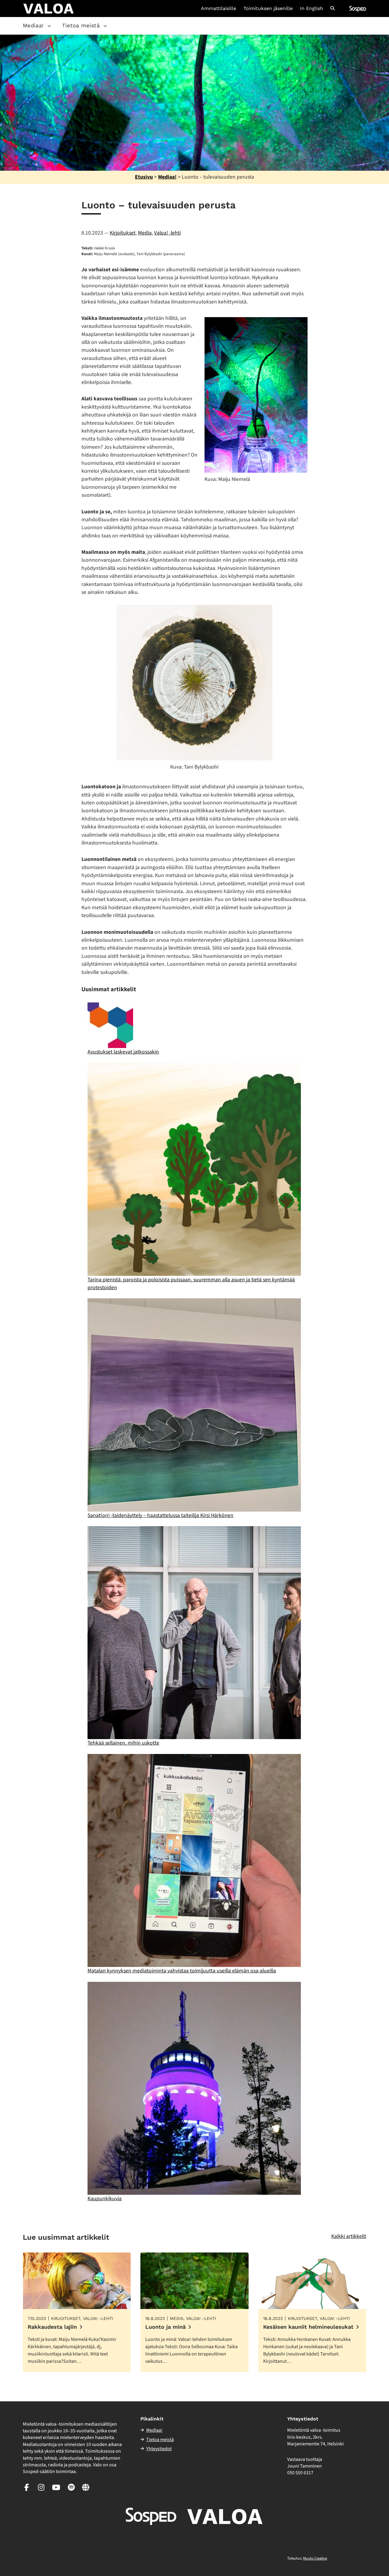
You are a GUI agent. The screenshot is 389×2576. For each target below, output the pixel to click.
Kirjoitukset (123, 233)
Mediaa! (33, 25)
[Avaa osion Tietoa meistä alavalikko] (105, 26)
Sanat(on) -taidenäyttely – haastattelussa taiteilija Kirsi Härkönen (160, 1515)
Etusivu (144, 177)
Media (145, 233)
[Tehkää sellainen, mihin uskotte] (194, 1633)
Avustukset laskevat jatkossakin (123, 1052)
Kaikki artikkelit (349, 2236)
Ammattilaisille (219, 9)
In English (312, 9)
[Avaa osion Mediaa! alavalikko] (49, 26)
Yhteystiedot (159, 2449)
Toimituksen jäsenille (268, 9)
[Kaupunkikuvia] (194, 2088)
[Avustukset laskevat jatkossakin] (110, 1025)
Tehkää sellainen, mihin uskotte (123, 1743)
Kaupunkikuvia (105, 2199)
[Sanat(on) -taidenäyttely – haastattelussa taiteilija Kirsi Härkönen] (194, 1405)
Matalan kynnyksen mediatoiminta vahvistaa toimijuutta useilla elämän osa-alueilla (182, 1971)
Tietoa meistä (81, 25)
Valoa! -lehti (167, 233)
